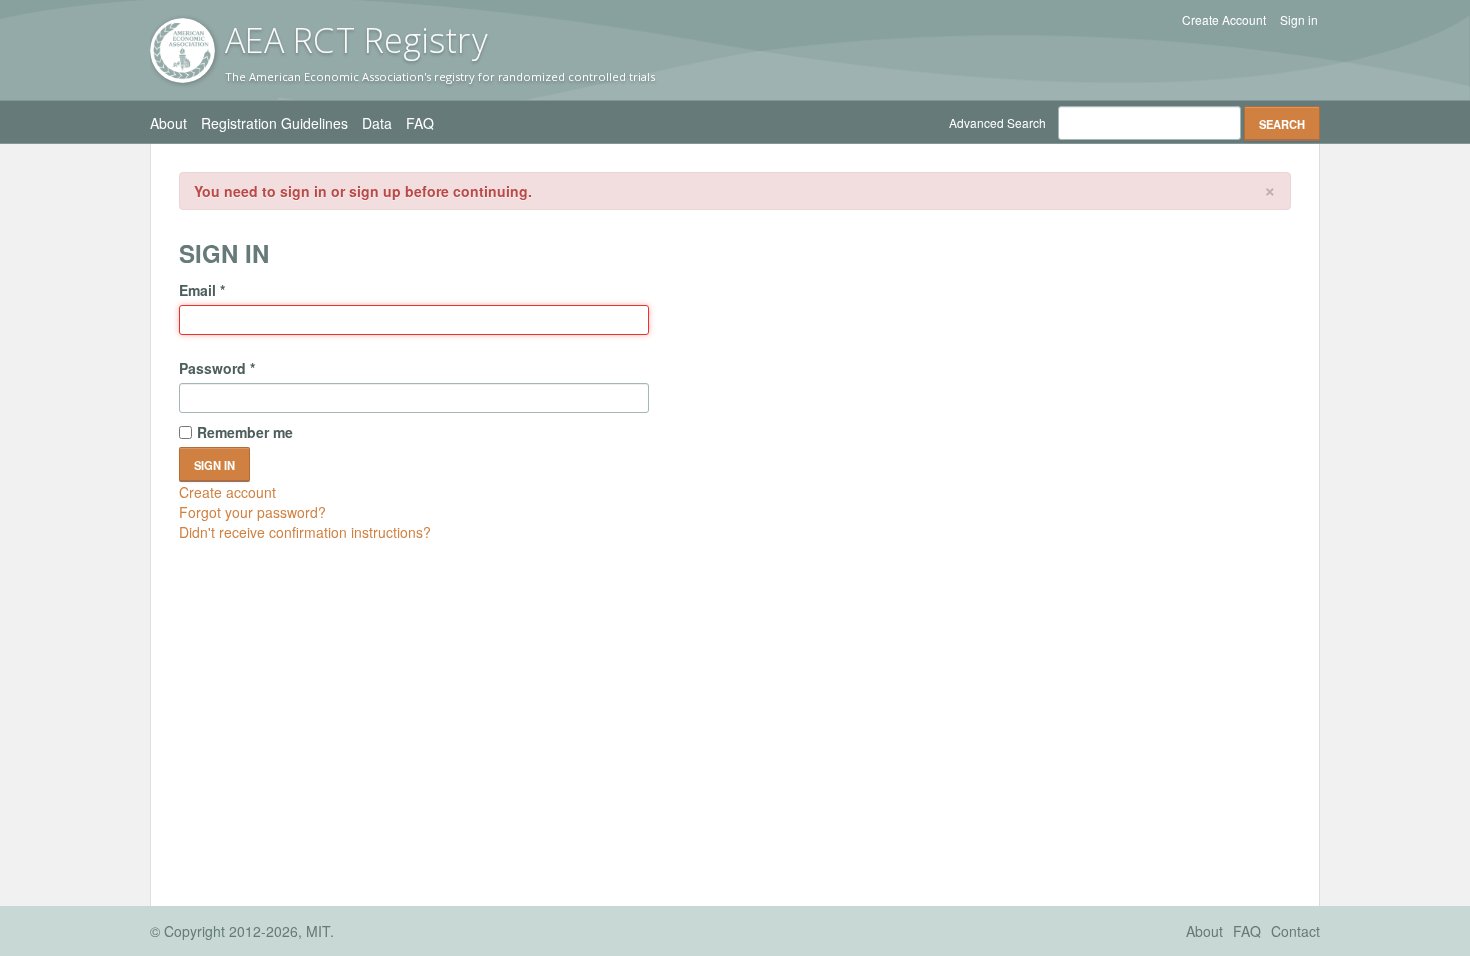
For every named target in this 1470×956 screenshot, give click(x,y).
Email (202, 290)
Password (217, 368)
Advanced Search (997, 122)
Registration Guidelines (274, 123)
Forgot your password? (252, 512)
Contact (1295, 931)
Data (377, 123)
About (168, 123)
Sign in (1299, 20)
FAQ (420, 123)
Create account (227, 492)
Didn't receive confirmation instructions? (305, 532)
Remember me (245, 432)
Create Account (1224, 20)
